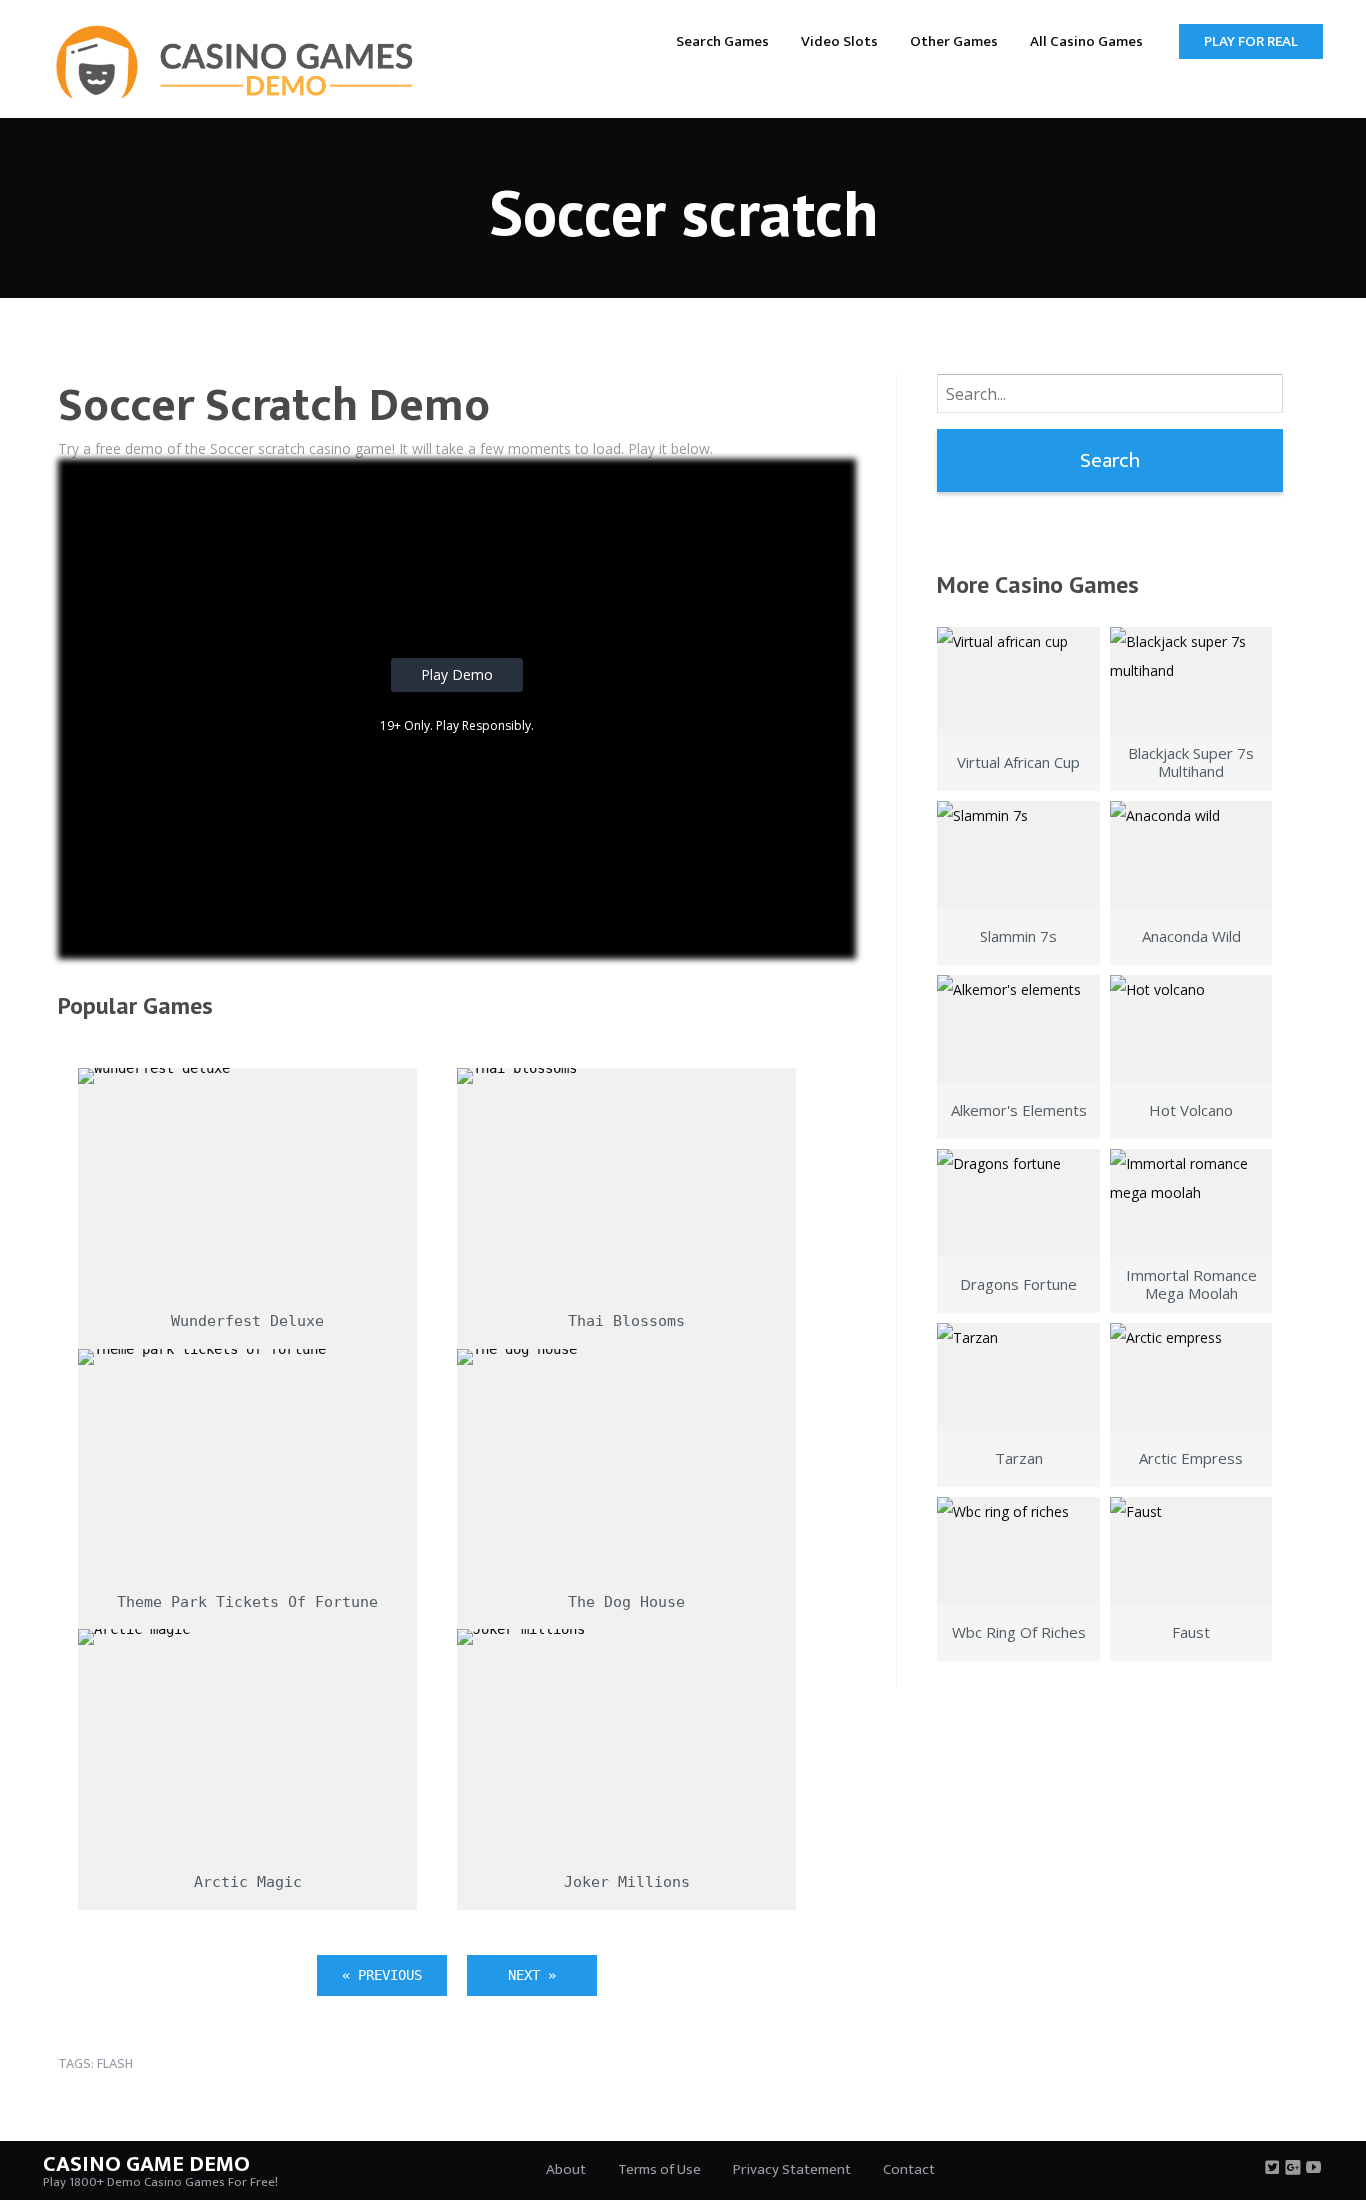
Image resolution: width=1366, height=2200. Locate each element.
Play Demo (457, 674)
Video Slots (839, 41)
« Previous (382, 1975)
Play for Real (1251, 41)
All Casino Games (1086, 41)
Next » (532, 1975)
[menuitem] (722, 40)
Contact (909, 2169)
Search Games (722, 41)
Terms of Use (659, 2169)
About (566, 2169)
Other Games (954, 41)
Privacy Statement (792, 2169)
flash (115, 2063)
